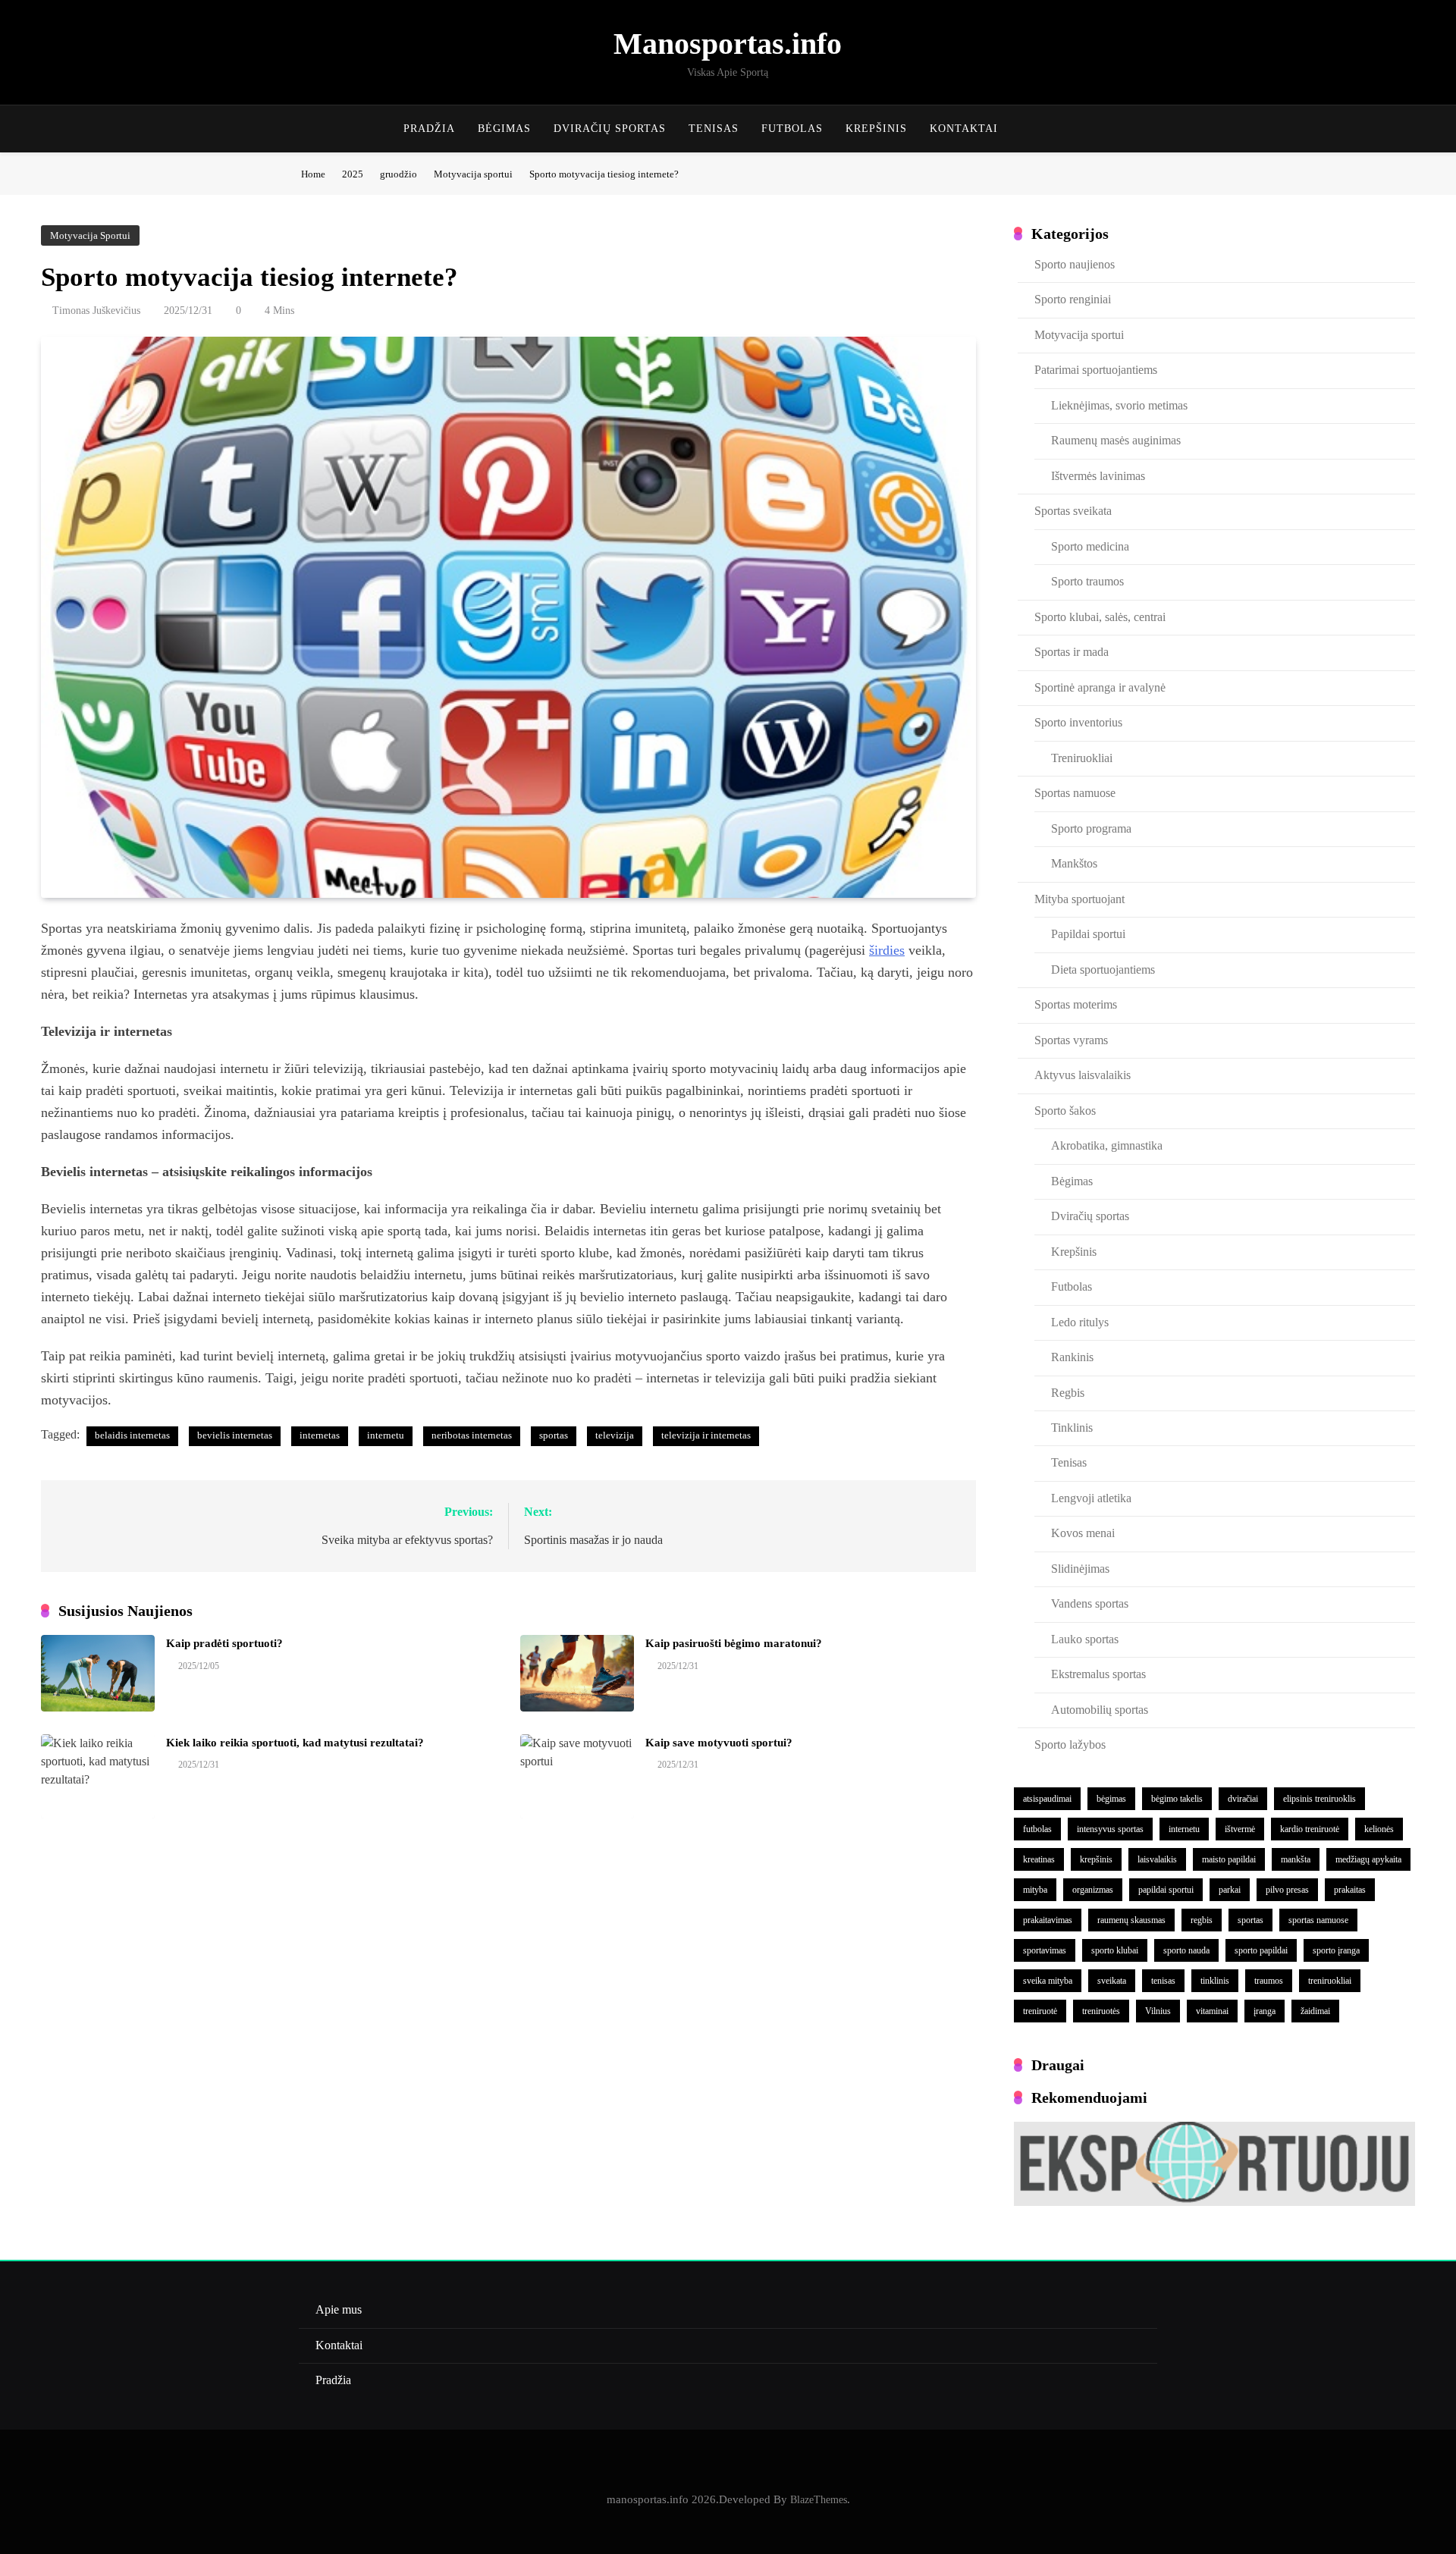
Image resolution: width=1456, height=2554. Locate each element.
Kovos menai (1083, 1533)
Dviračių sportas (610, 129)
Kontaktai (964, 129)
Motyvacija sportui (90, 235)
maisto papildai (1229, 1859)
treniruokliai (1330, 1981)
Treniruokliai (1082, 758)
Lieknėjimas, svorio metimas (1119, 405)
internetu (386, 1435)
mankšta (1296, 1859)
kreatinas (1039, 1859)
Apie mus (339, 2309)
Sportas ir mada (1072, 652)
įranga (1265, 2011)
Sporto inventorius (1078, 722)
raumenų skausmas (1131, 1920)
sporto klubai (1115, 1950)
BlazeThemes (819, 2499)
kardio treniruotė (1310, 1829)
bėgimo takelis (1177, 1799)
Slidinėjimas (1080, 1569)
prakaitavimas (1048, 1920)
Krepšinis (876, 129)
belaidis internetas (132, 1435)
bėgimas (1111, 1799)
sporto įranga (1336, 1950)
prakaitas (1350, 1890)
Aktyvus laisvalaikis (1083, 1075)
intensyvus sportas (1110, 1829)
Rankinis (1072, 1357)
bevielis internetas (235, 1435)
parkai (1230, 1890)
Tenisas (714, 129)
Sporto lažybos (1070, 1745)
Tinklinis (1072, 1428)
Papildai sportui (1088, 934)
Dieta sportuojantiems (1103, 970)
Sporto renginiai (1073, 299)
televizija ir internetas (706, 1435)
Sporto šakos (1065, 1111)
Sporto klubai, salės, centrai (1100, 617)
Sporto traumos (1087, 581)
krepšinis (1096, 1859)
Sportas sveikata (1073, 511)
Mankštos (1074, 863)
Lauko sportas (1085, 1639)
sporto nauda (1186, 1950)
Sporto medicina (1090, 546)
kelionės (1379, 1829)
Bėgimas (504, 129)
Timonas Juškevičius (96, 311)
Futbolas (792, 129)
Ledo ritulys (1080, 1322)
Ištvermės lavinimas (1098, 476)
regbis (1202, 1920)
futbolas (1037, 1829)
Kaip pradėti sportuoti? (224, 1643)
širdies (887, 950)
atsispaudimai (1047, 1799)
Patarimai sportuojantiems (1096, 370)
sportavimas (1045, 1950)
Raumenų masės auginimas (1116, 440)
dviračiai (1243, 1799)
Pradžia (429, 129)
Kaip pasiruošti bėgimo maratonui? (734, 1643)
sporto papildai (1261, 1950)
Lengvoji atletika (1091, 1498)
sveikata (1112, 1981)
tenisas (1163, 1981)
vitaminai (1212, 2011)
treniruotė (1040, 2011)
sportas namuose (1318, 1920)
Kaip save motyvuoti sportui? (719, 1743)
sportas (554, 1435)
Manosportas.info (728, 44)
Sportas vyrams (1071, 1040)
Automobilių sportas (1100, 1710)
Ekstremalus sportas (1098, 1674)
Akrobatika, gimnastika (1107, 1145)
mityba (1035, 1890)
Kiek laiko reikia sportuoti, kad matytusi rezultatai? (295, 1743)
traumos (1269, 1981)
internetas (320, 1435)
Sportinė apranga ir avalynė (1100, 687)
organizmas (1093, 1890)
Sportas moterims (1076, 1004)
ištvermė (1240, 1829)
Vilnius (1158, 2011)
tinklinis (1215, 1981)
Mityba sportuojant (1079, 899)
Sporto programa (1091, 828)
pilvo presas (1287, 1890)
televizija (615, 1435)
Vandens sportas (1090, 1603)
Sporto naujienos (1075, 264)
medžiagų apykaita (1368, 1859)
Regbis (1068, 1393)
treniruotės (1101, 2011)
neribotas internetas (472, 1435)
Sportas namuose (1075, 793)
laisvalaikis (1157, 1859)
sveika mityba (1048, 1981)
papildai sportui (1166, 1890)
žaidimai (1315, 2011)
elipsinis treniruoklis (1319, 1799)
